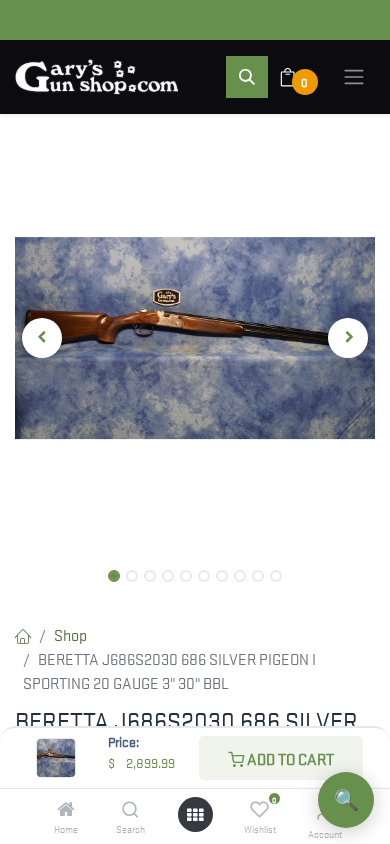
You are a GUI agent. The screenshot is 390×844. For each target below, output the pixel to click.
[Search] (130, 809)
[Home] (66, 809)
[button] (247, 77)
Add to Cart (289, 758)
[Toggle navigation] (354, 77)
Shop (70, 634)
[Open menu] (195, 814)
